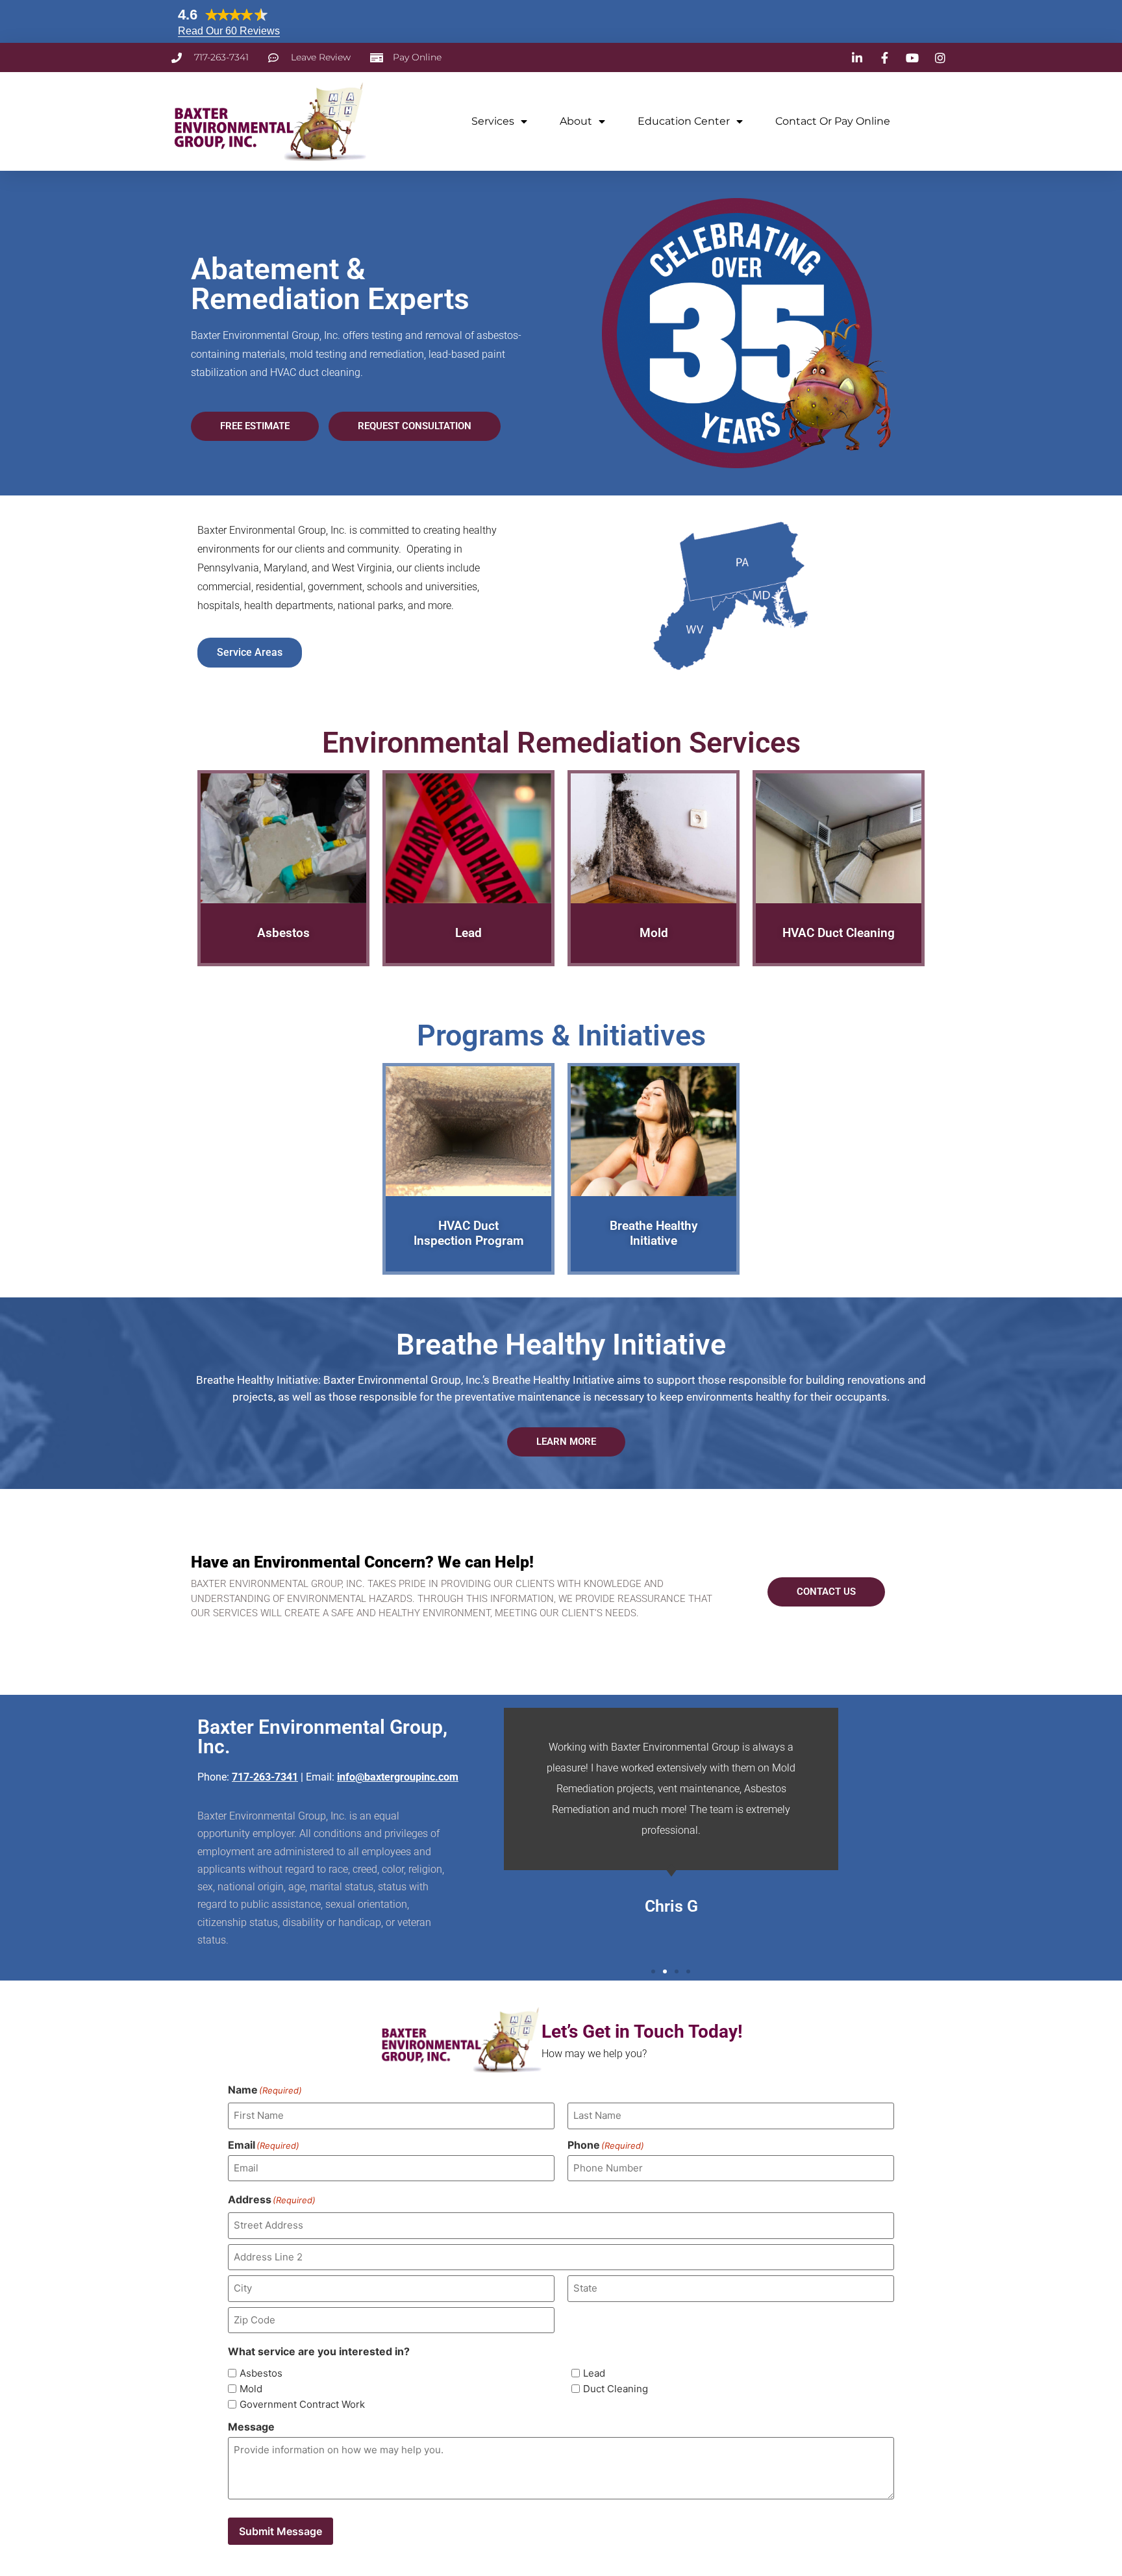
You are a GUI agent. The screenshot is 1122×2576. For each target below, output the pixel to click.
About (576, 121)
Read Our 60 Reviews (229, 31)
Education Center (684, 121)
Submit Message (280, 2531)
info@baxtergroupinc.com (398, 1777)
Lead (594, 2373)
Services (493, 121)
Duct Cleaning (616, 2389)
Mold (251, 2389)
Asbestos (261, 2373)
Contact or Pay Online (833, 121)
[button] (653, 1971)
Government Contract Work (302, 2404)
